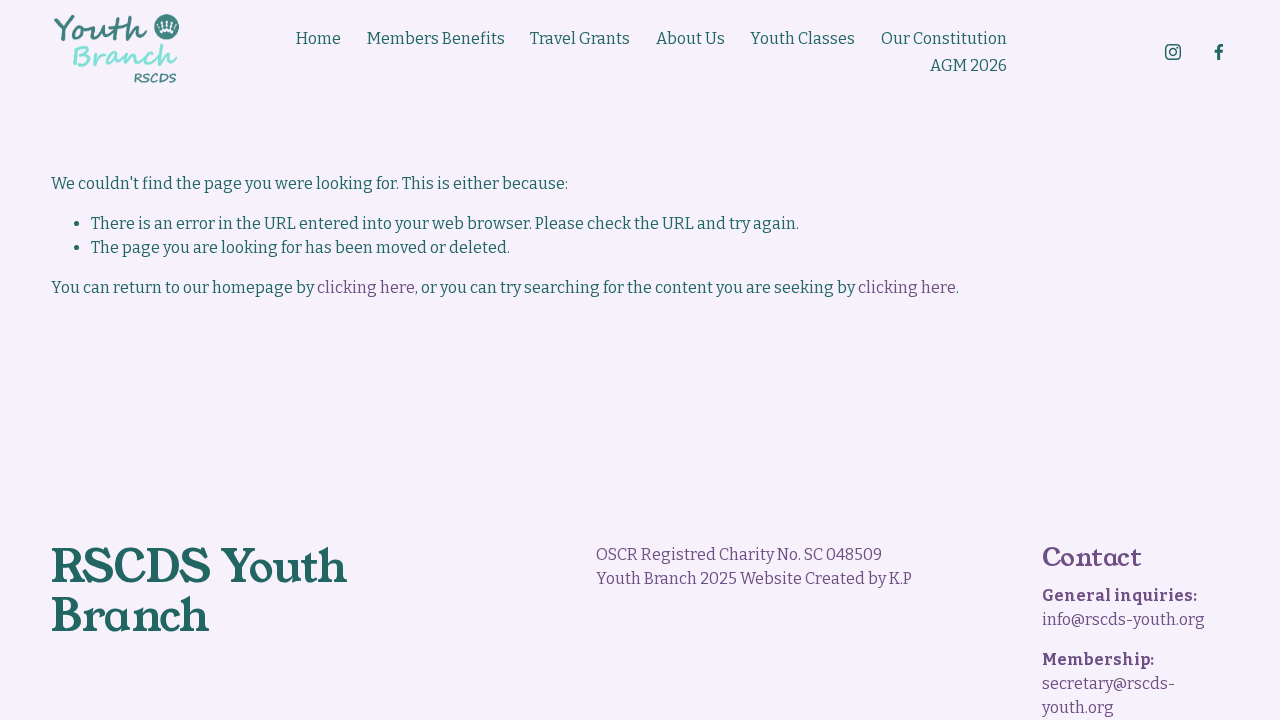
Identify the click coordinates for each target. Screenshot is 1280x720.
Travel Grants (580, 38)
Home (318, 38)
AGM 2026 (968, 65)
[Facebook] (1219, 52)
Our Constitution (944, 38)
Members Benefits (436, 38)
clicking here (366, 287)
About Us (690, 38)
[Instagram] (1173, 52)
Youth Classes (802, 38)
